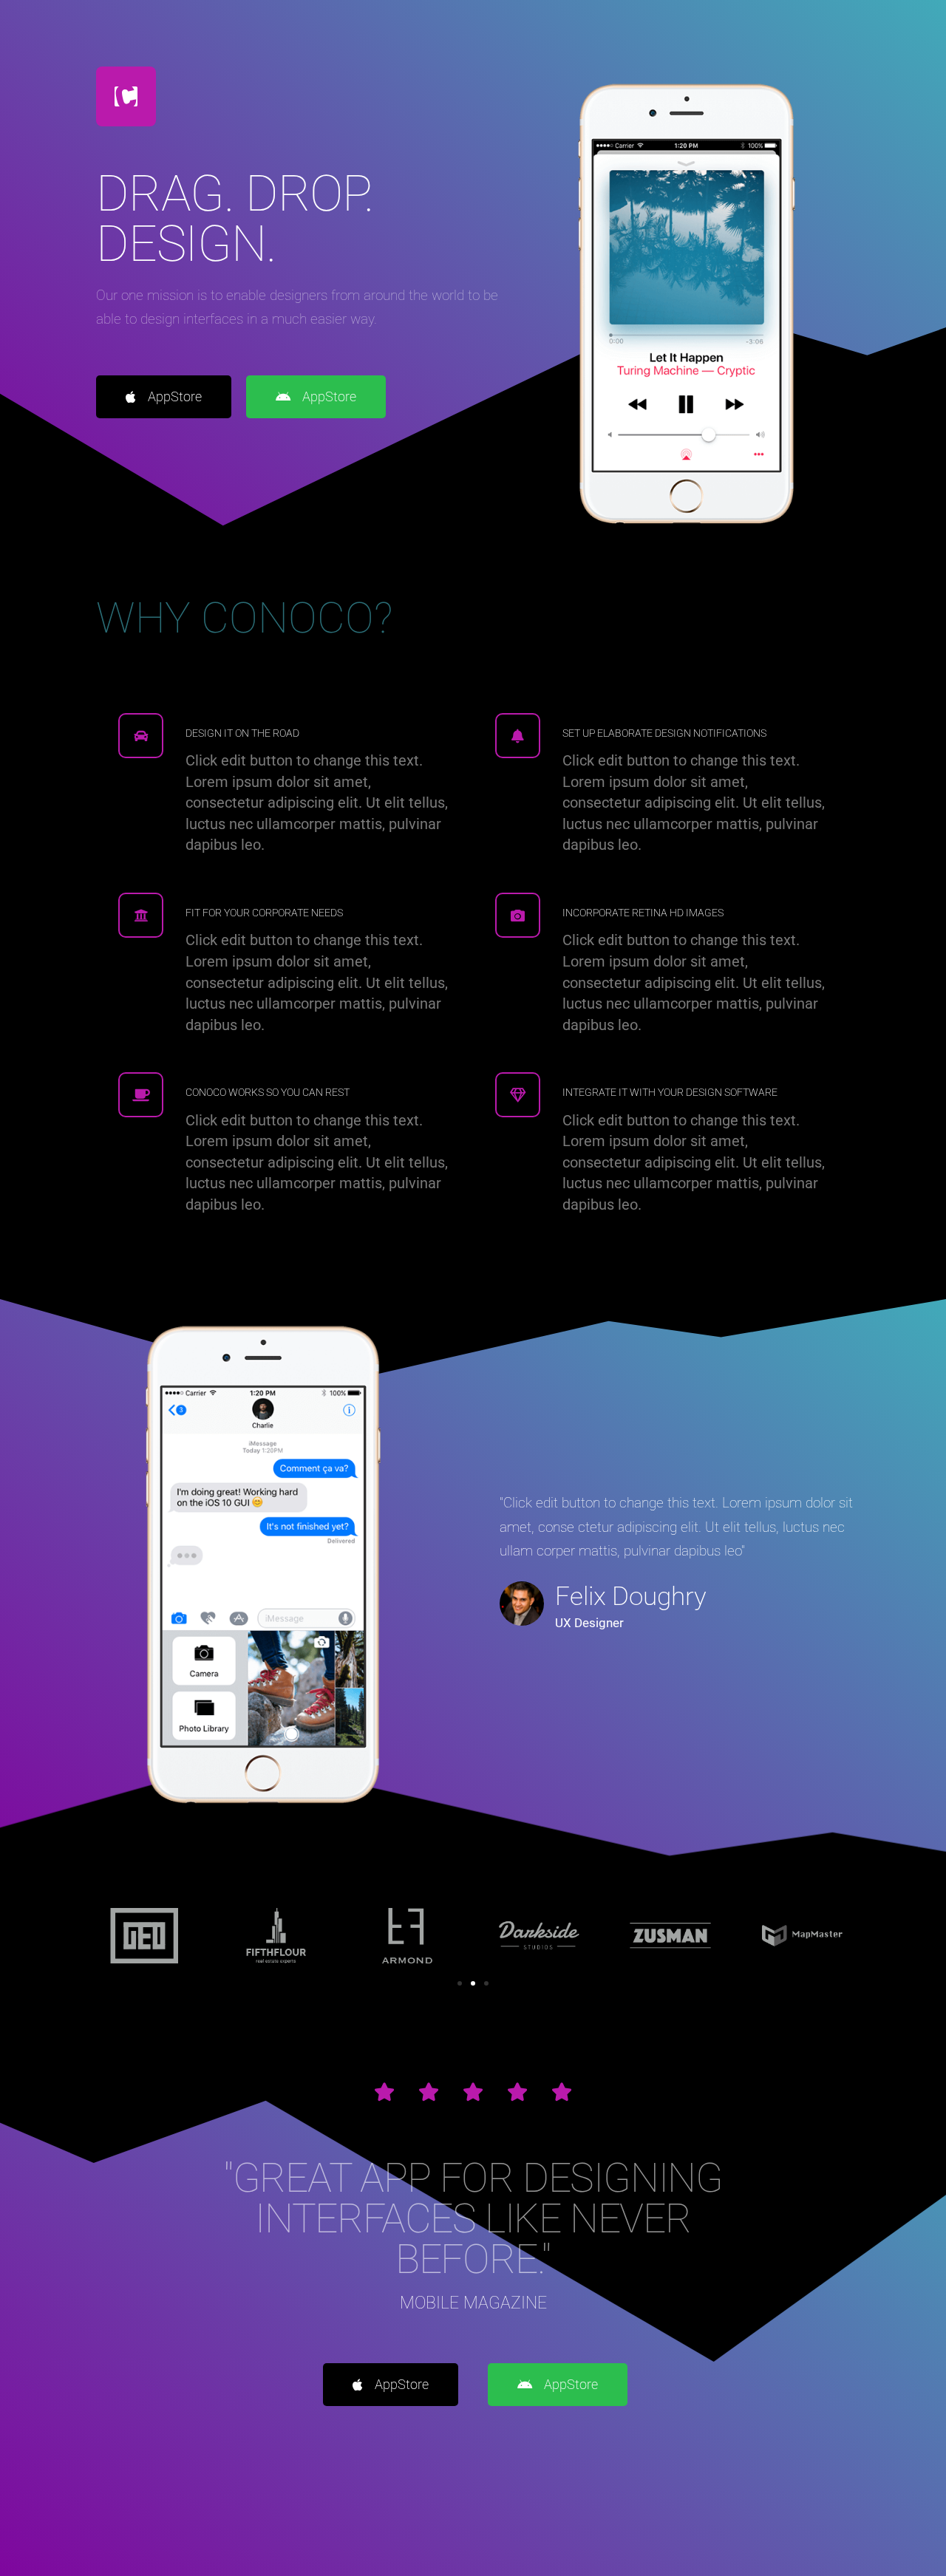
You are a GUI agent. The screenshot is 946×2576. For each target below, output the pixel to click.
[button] (460, 1983)
